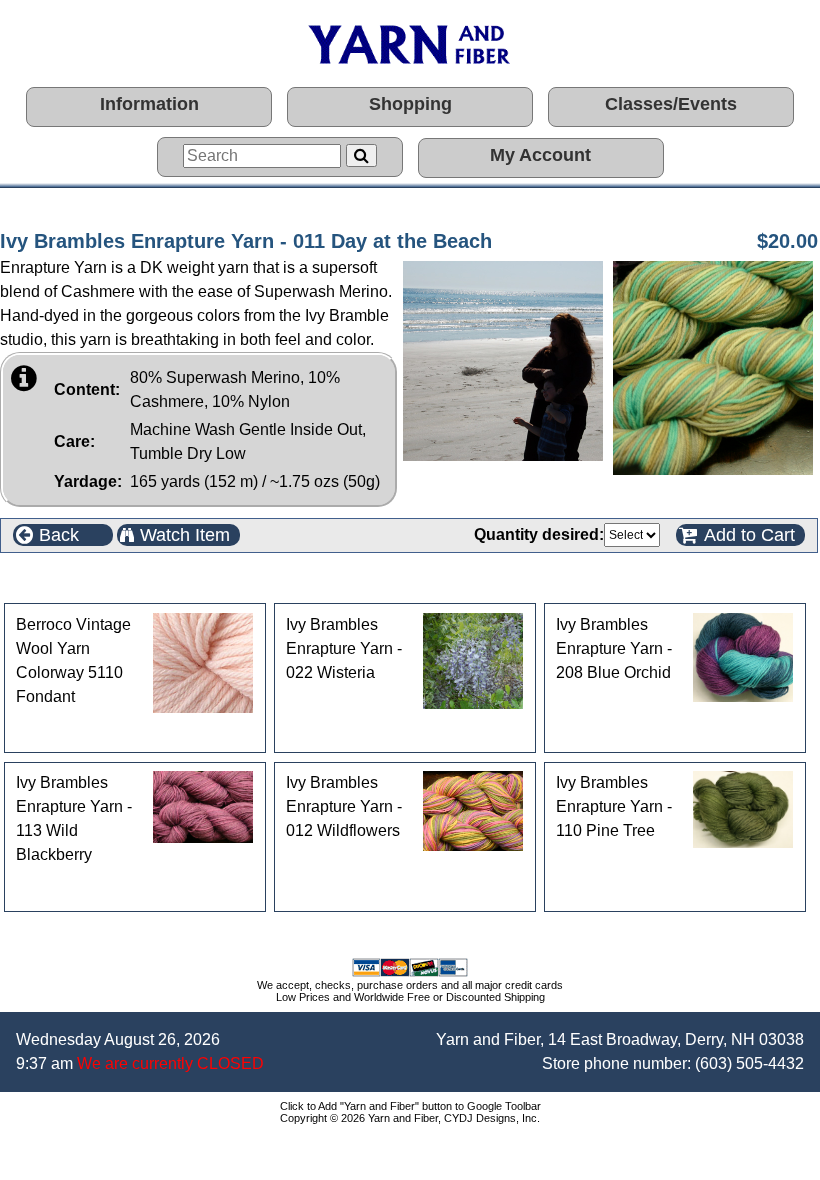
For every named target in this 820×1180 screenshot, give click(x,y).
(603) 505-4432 (749, 1063)
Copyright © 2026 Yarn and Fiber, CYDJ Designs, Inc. (410, 1118)
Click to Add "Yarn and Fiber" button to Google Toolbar (410, 1106)
